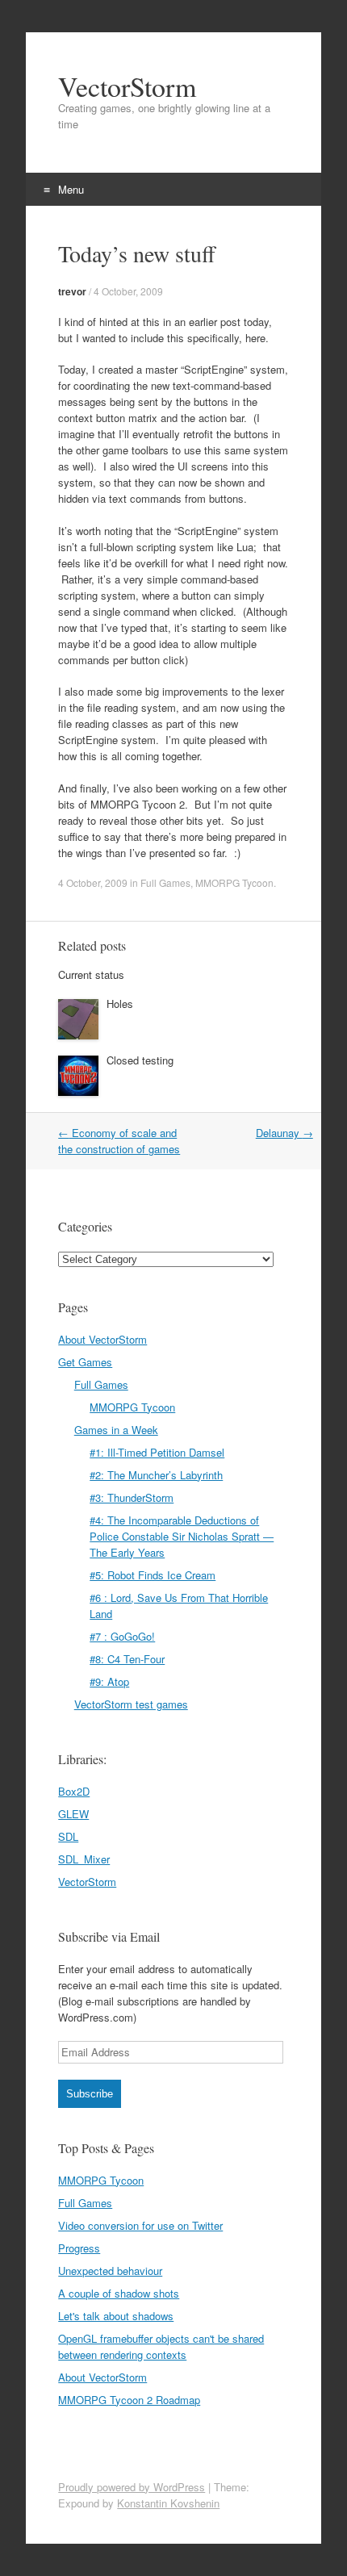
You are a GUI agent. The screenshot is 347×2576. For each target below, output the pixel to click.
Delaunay (284, 1133)
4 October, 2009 (128, 291)
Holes (120, 1004)
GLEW (73, 1814)
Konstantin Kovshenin (168, 2503)
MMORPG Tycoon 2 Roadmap (129, 2400)
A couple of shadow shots (119, 2293)
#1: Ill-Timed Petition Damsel (157, 1452)
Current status (91, 974)
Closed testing (140, 1060)
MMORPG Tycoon (234, 882)
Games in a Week (116, 1430)
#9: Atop (109, 1681)
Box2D (74, 1791)
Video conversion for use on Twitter (140, 2225)
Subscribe (90, 2094)
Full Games (165, 882)
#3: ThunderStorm (132, 1497)
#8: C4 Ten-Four (127, 1659)
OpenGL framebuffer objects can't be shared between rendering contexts (161, 2346)
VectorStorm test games (131, 1704)
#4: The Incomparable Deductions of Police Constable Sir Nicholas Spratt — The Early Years (182, 1536)
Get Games (85, 1362)
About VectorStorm (102, 1339)
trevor (72, 291)
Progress (79, 2248)
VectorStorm (127, 86)
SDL (68, 1836)
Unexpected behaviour (110, 2271)
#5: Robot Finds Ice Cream (153, 1575)
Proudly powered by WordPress (132, 2487)
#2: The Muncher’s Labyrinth (156, 1475)
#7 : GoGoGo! (122, 1636)
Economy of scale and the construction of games (119, 1141)
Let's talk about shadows (116, 2316)
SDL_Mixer (84, 1859)
